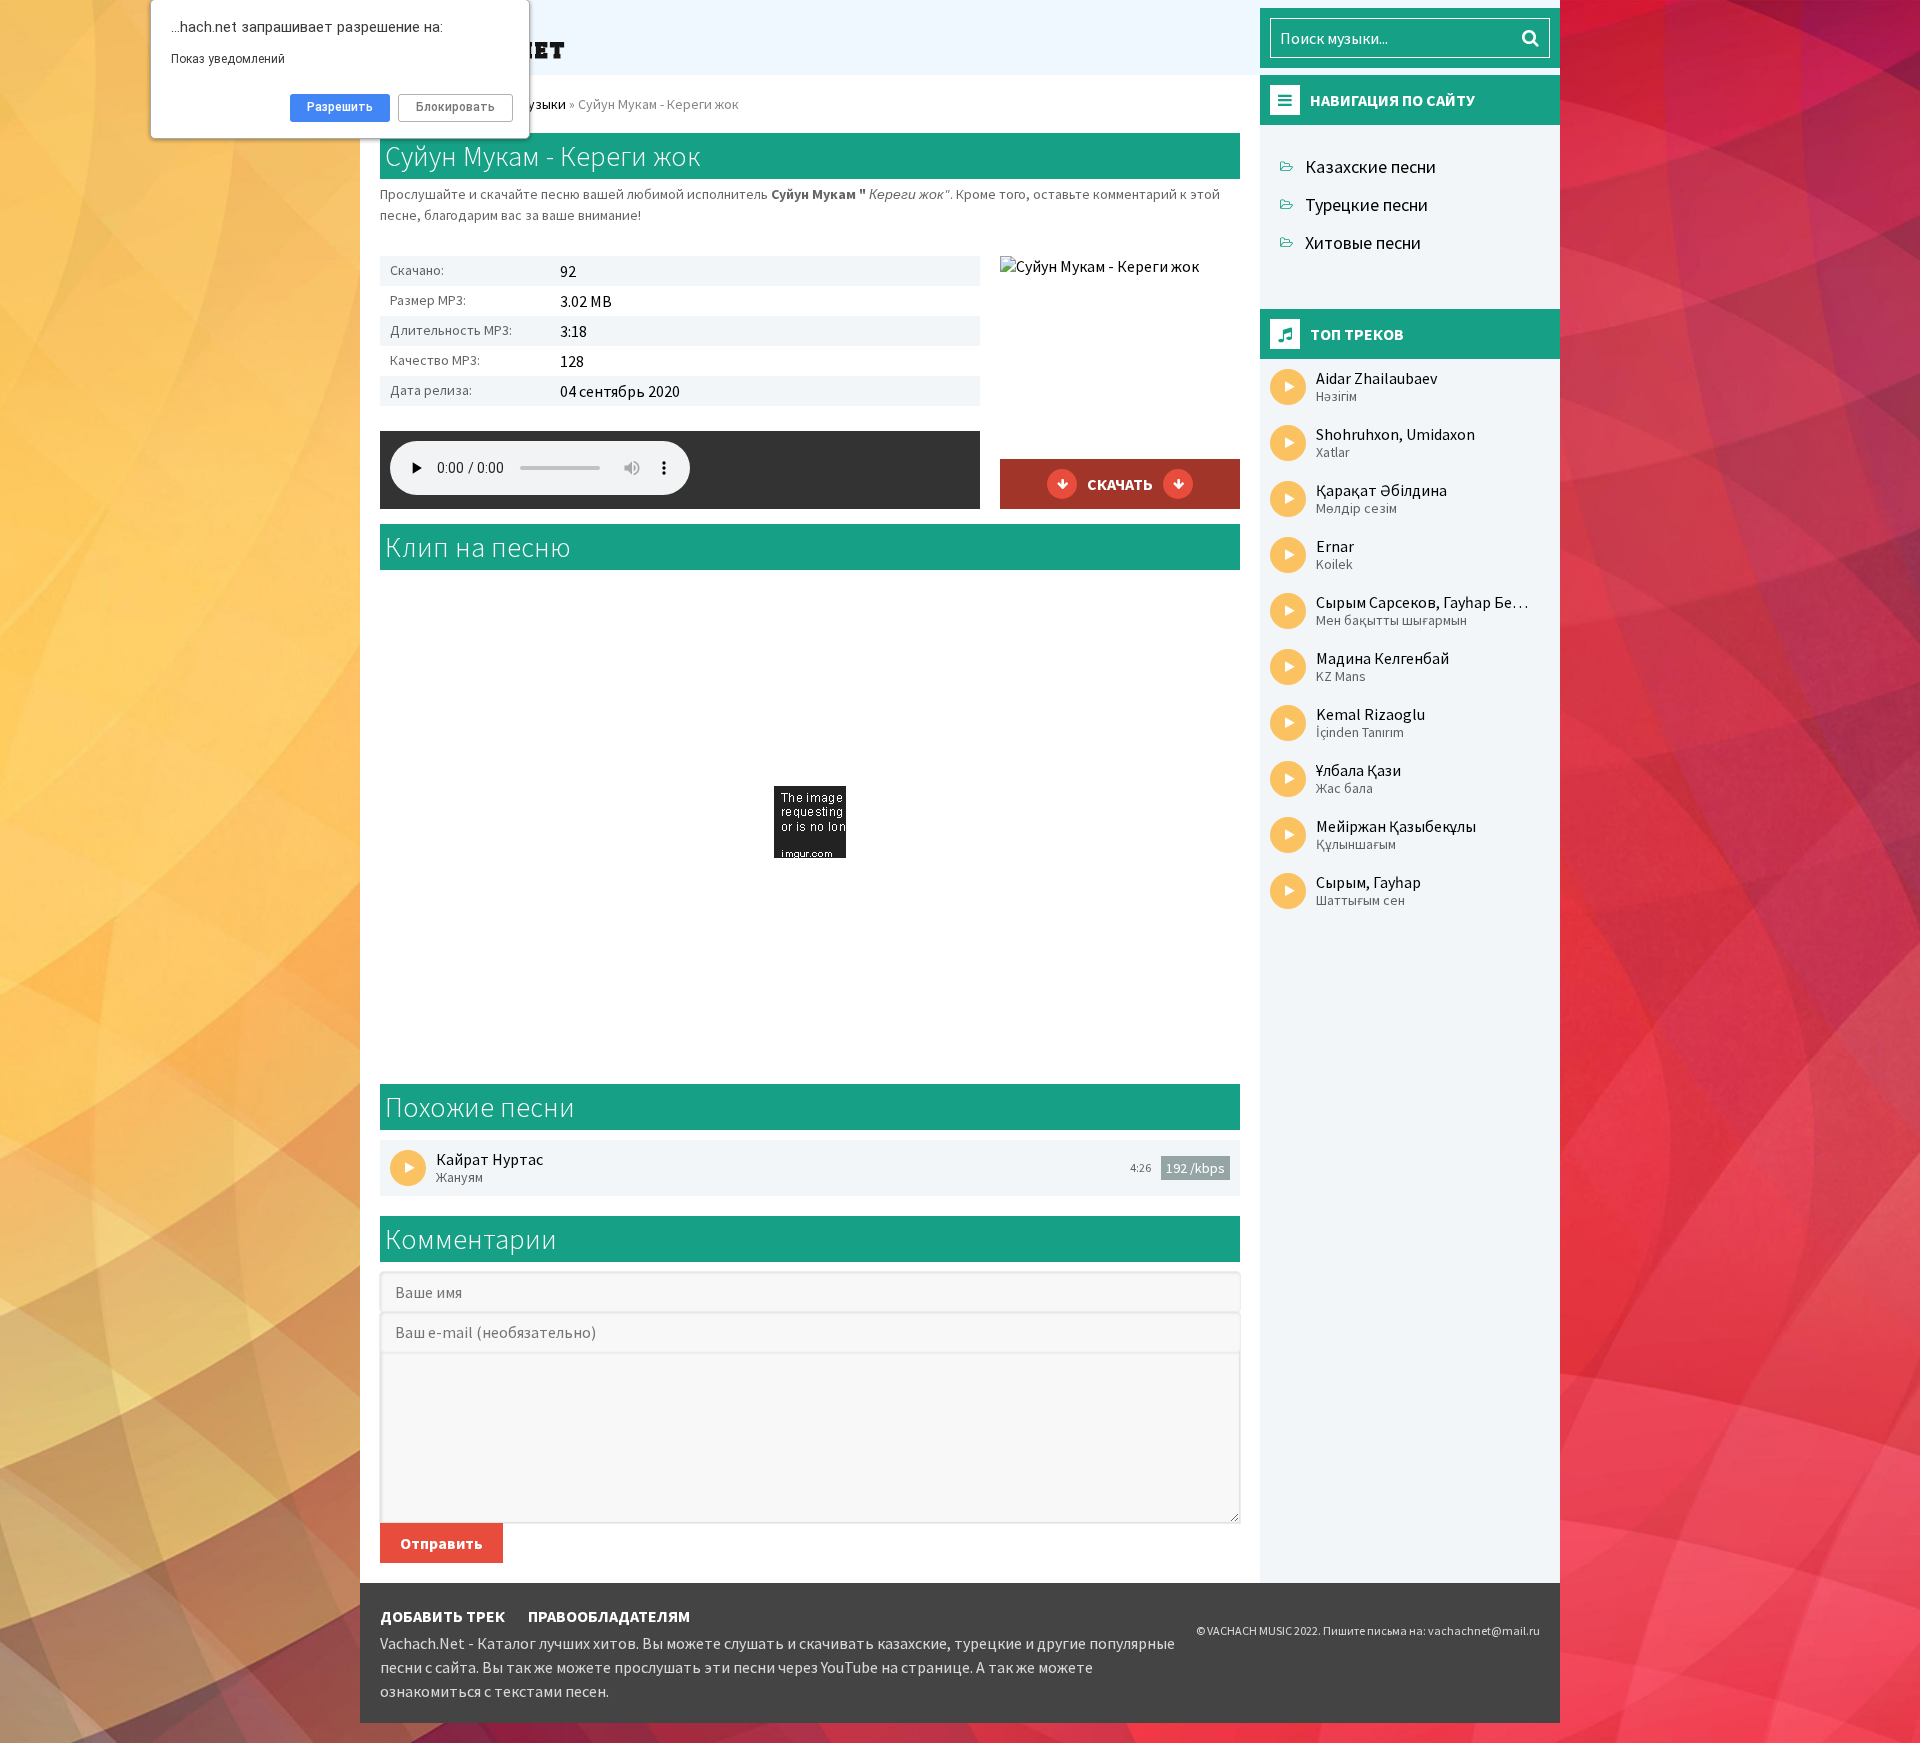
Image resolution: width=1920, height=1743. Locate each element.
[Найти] (1530, 38)
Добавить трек (442, 1616)
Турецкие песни (1366, 204)
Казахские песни (1370, 166)
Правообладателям (609, 1616)
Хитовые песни (1363, 242)
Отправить (441, 1543)
